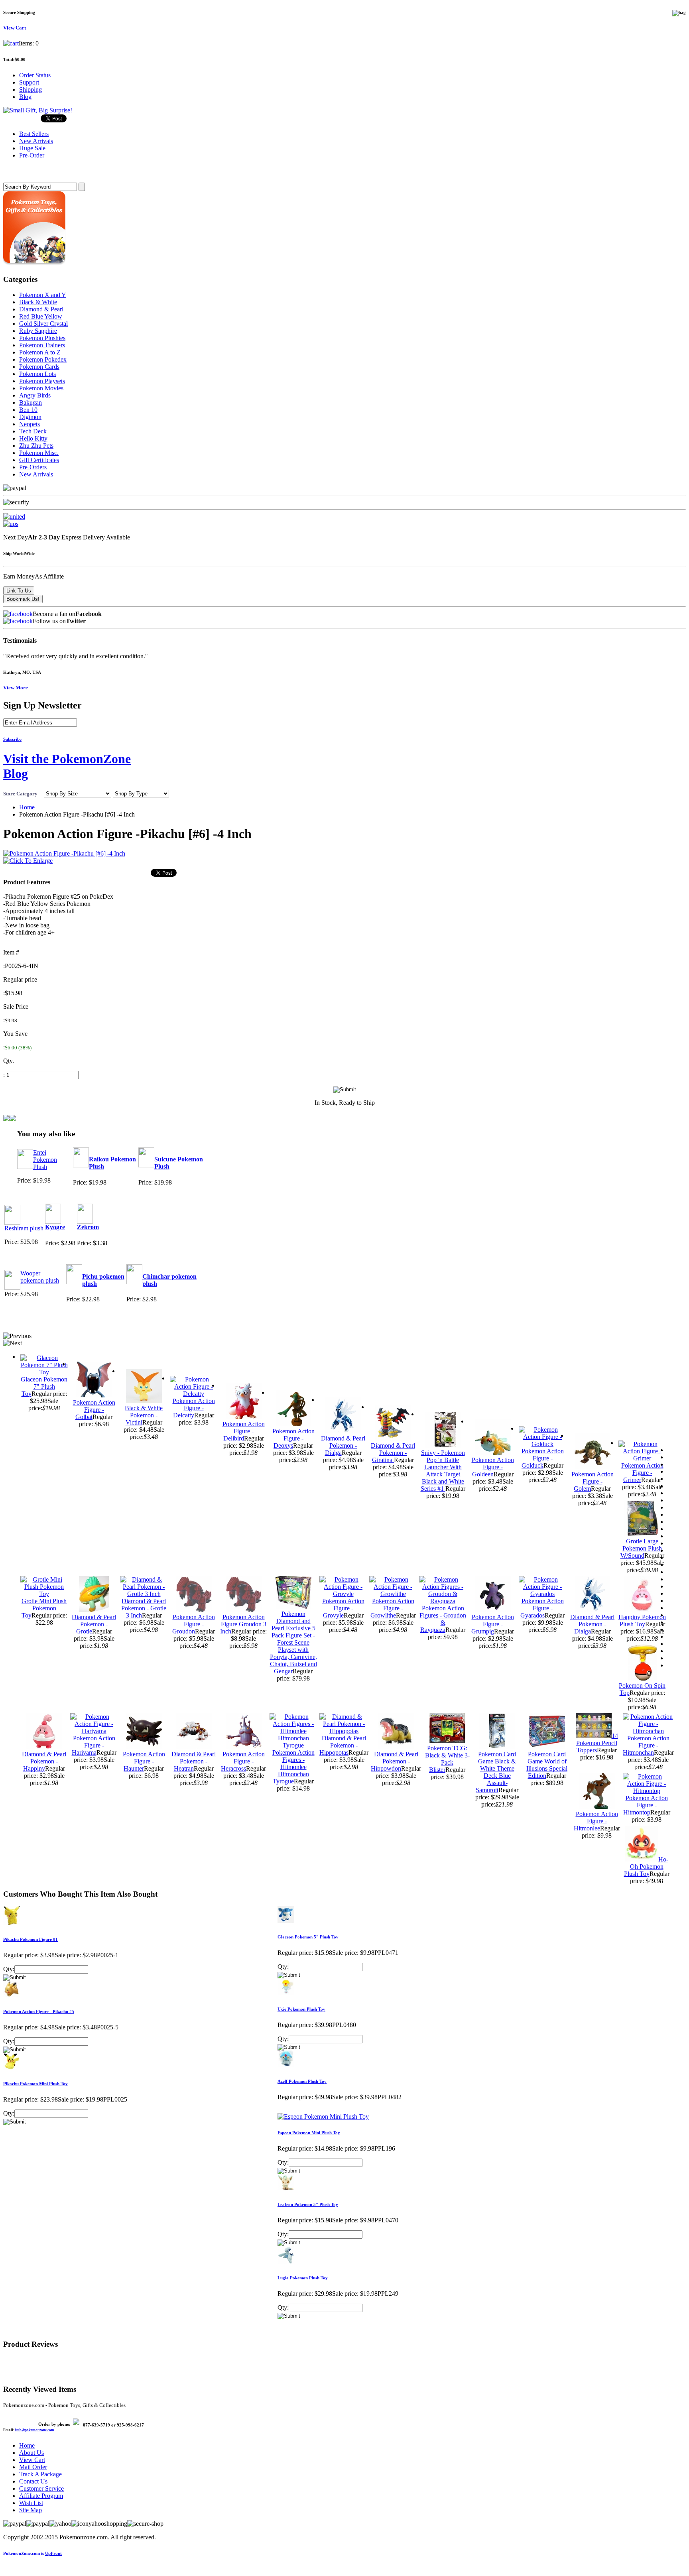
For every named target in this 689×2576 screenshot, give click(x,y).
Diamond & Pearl (41, 309)
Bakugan (31, 402)
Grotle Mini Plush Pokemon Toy (44, 1608)
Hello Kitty (33, 438)
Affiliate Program (41, 2496)
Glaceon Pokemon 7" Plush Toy (44, 1386)
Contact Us (33, 2481)
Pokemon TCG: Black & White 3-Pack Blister (447, 1759)
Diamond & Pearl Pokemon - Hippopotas (343, 1745)
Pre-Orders (33, 467)
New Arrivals (36, 474)
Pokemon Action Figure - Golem (593, 1481)
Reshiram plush (24, 1228)
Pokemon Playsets (42, 381)
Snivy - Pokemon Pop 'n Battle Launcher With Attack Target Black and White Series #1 (443, 1471)
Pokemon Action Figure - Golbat (94, 1410)
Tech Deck (33, 431)
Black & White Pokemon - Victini (144, 1415)
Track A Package (40, 2474)
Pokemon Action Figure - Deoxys (293, 1438)
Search (14, 171)
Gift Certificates (39, 460)
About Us (31, 2453)
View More (16, 688)
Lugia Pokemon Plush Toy (303, 2278)
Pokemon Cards (39, 367)
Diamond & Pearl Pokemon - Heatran (194, 1761)
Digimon (30, 417)
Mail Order (33, 2467)
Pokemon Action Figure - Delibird (244, 1431)
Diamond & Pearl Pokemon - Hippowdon (395, 1761)
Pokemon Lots (37, 374)
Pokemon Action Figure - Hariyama (94, 1745)
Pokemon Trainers (42, 345)
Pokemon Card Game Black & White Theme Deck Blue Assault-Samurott (496, 1772)
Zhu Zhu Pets (36, 446)
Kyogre (55, 1227)
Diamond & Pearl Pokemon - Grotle (94, 1624)
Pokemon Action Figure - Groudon (194, 1624)
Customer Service (41, 2488)
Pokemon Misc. (39, 453)
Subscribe (12, 739)
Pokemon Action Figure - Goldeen (493, 1467)
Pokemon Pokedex (43, 359)
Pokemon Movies (41, 388)
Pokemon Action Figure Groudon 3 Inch (243, 1624)
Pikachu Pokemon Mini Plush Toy (35, 2084)
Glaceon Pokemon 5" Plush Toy (308, 1937)
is (32, 2553)
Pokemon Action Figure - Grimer (642, 1473)
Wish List (31, 2503)
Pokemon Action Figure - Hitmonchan (646, 1745)
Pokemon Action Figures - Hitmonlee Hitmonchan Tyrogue (293, 1767)
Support (29, 82)
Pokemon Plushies (42, 338)
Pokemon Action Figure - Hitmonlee (596, 1821)
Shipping (31, 90)
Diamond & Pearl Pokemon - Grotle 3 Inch (144, 1608)
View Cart (32, 2460)
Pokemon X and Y (43, 295)
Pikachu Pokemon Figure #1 (31, 1939)
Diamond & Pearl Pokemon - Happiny (44, 1761)
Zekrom (88, 1227)
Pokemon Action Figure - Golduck (543, 1458)
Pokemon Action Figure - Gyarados (542, 1608)
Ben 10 (28, 410)
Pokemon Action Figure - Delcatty (194, 1408)
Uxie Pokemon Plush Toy (301, 2009)
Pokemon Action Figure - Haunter (144, 1761)
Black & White (38, 302)
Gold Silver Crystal (43, 324)
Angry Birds (35, 395)
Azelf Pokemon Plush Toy (302, 2081)
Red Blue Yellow (41, 316)
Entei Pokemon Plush (45, 1160)
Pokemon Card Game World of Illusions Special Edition (547, 1765)
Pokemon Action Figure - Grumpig (493, 1624)
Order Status (35, 75)
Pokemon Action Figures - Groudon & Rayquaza (443, 1619)
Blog (25, 97)
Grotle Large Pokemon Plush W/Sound (641, 1548)
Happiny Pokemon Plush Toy (642, 1621)
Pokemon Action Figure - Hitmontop (646, 1805)
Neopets (30, 424)
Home (27, 807)
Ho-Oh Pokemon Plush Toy (646, 1867)
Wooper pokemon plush (40, 1277)
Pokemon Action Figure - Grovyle (343, 1608)
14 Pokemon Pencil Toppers (597, 1743)
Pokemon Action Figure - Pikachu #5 (39, 2011)
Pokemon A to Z (40, 352)
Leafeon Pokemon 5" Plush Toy (308, 2204)
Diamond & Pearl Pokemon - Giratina (393, 1453)
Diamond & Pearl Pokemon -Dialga (343, 1445)
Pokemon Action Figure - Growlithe (392, 1608)
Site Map (31, 2510)
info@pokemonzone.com (35, 2430)
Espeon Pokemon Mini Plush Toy (309, 2133)
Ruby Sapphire (38, 331)
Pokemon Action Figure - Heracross (243, 1761)
